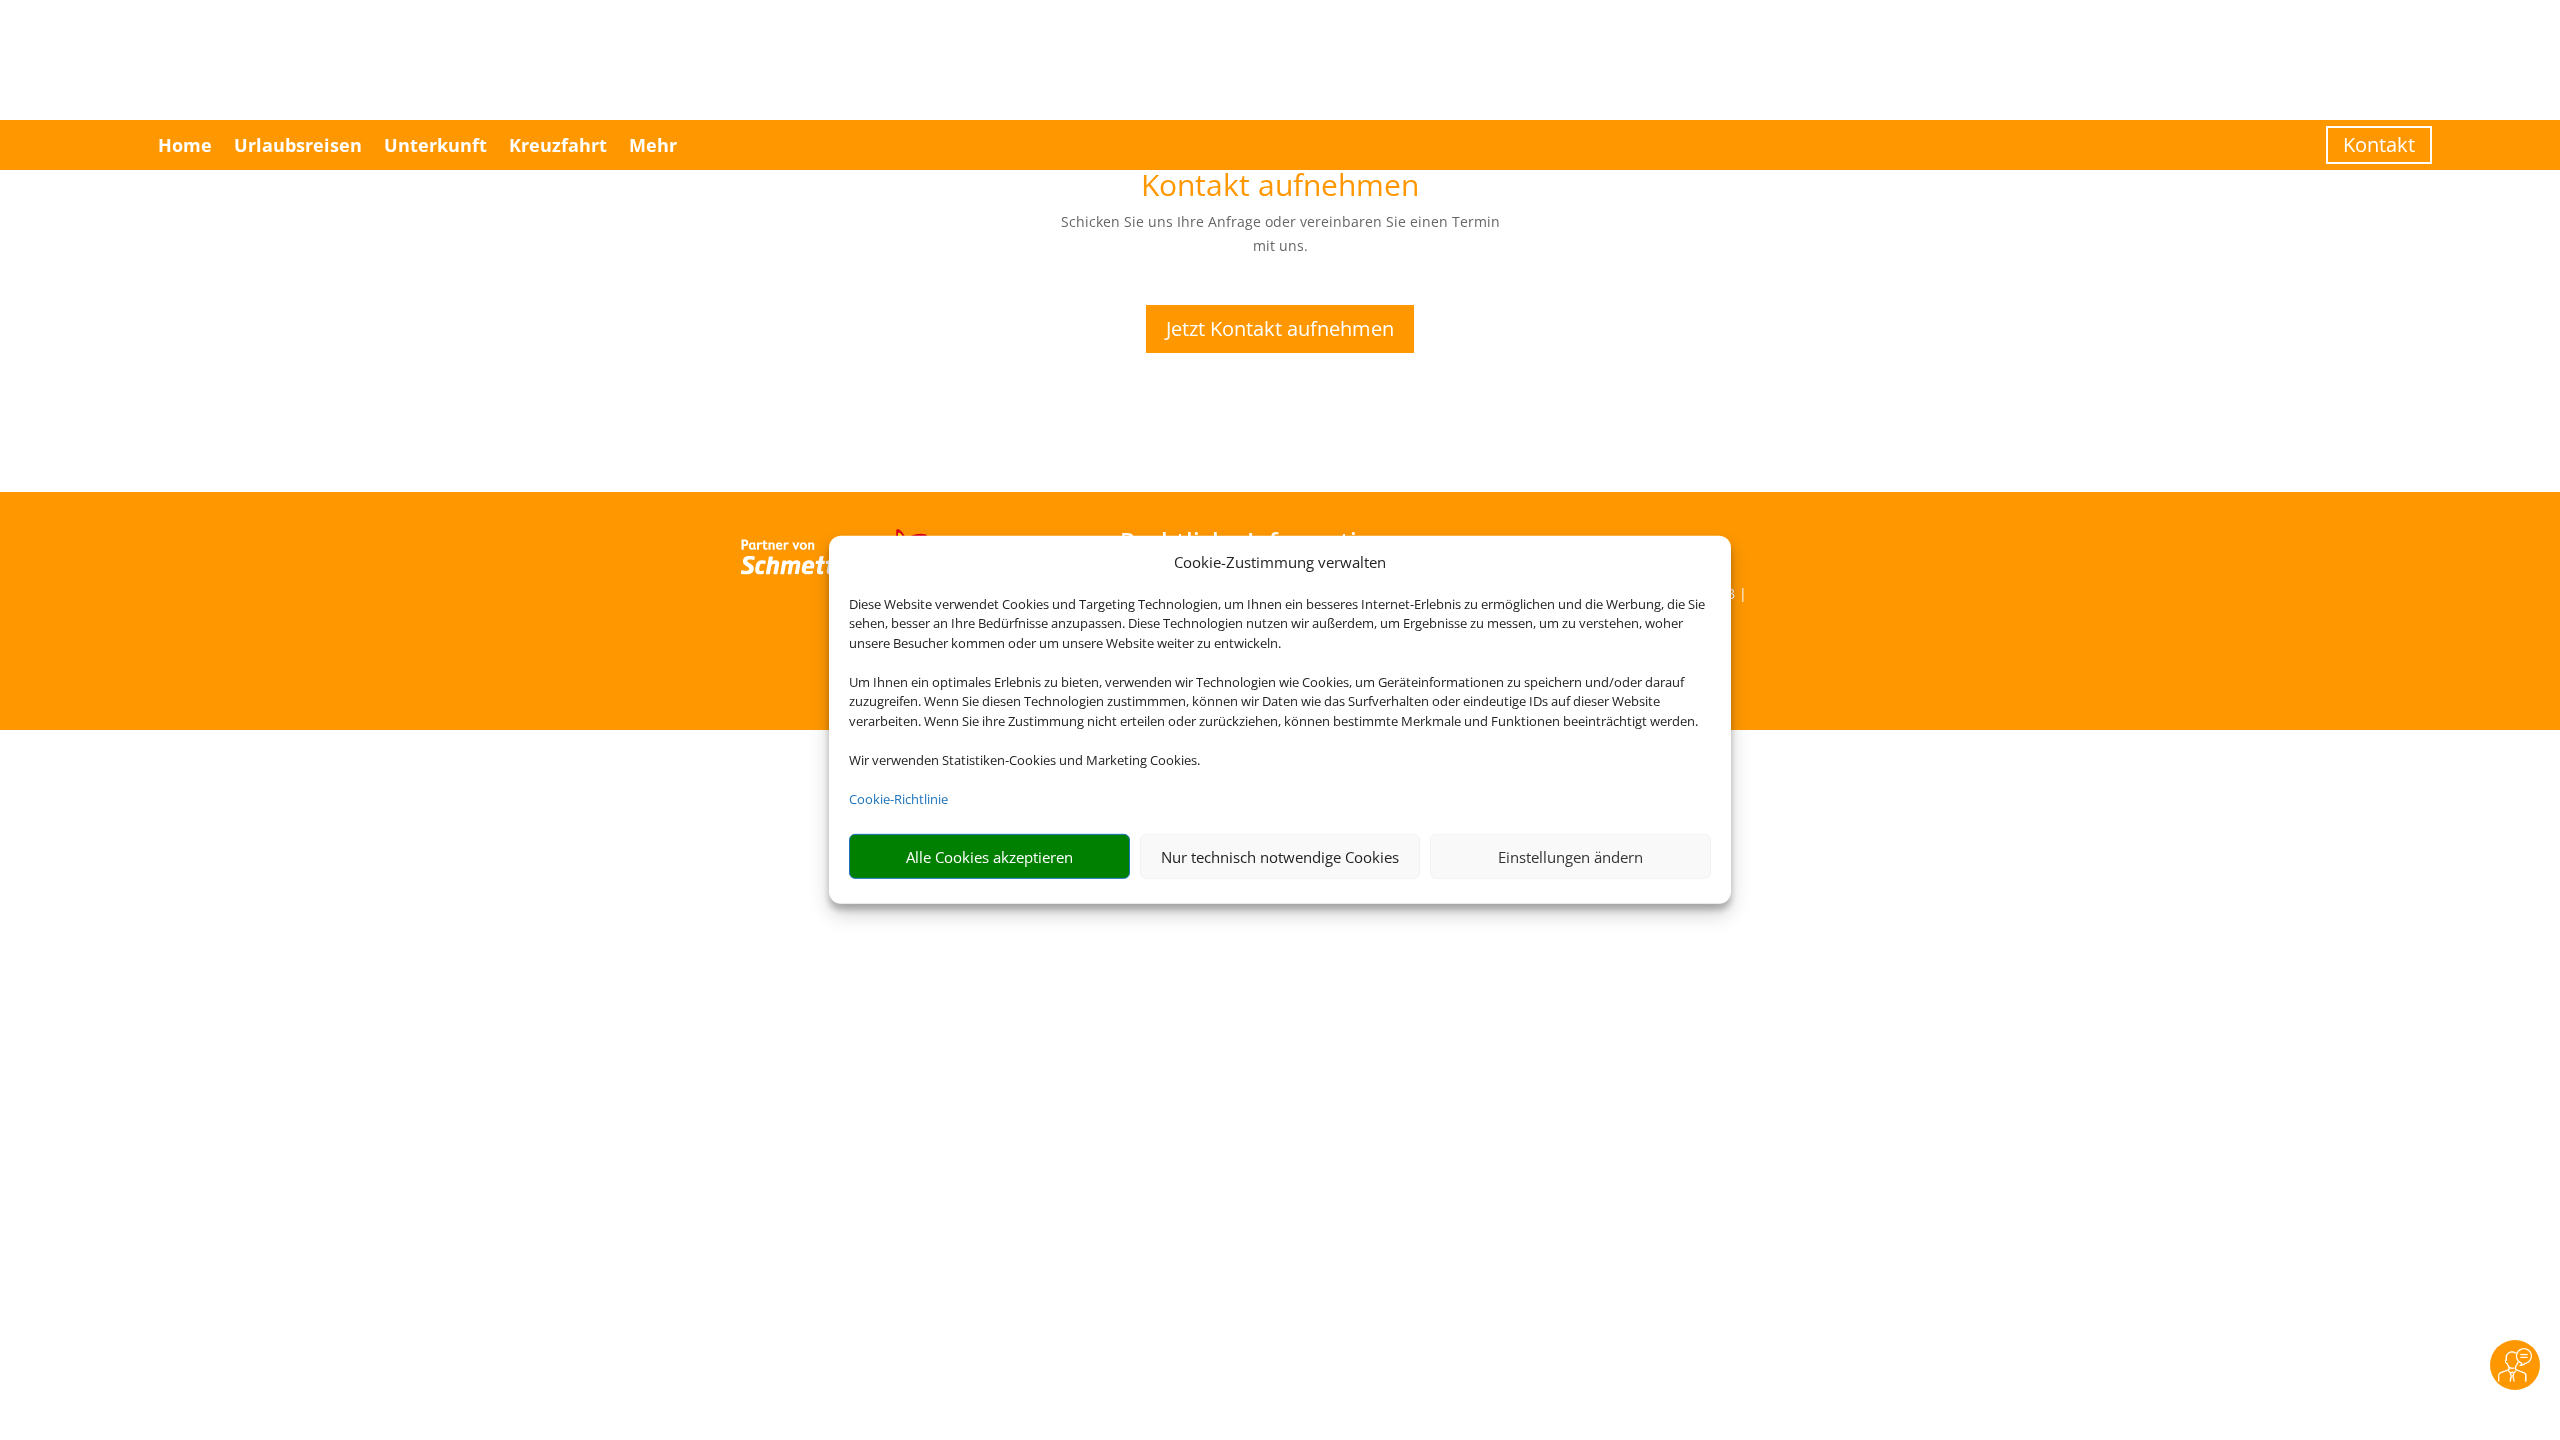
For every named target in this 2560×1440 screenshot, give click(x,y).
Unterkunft (435, 145)
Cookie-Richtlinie (898, 799)
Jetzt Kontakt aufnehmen (1280, 328)
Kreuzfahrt (558, 145)
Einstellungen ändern (1570, 857)
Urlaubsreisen (298, 145)
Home (185, 145)
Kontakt (2379, 144)
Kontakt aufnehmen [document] (1280, 187)
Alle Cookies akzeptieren (989, 857)
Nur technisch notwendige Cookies (1280, 857)
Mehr (653, 145)
